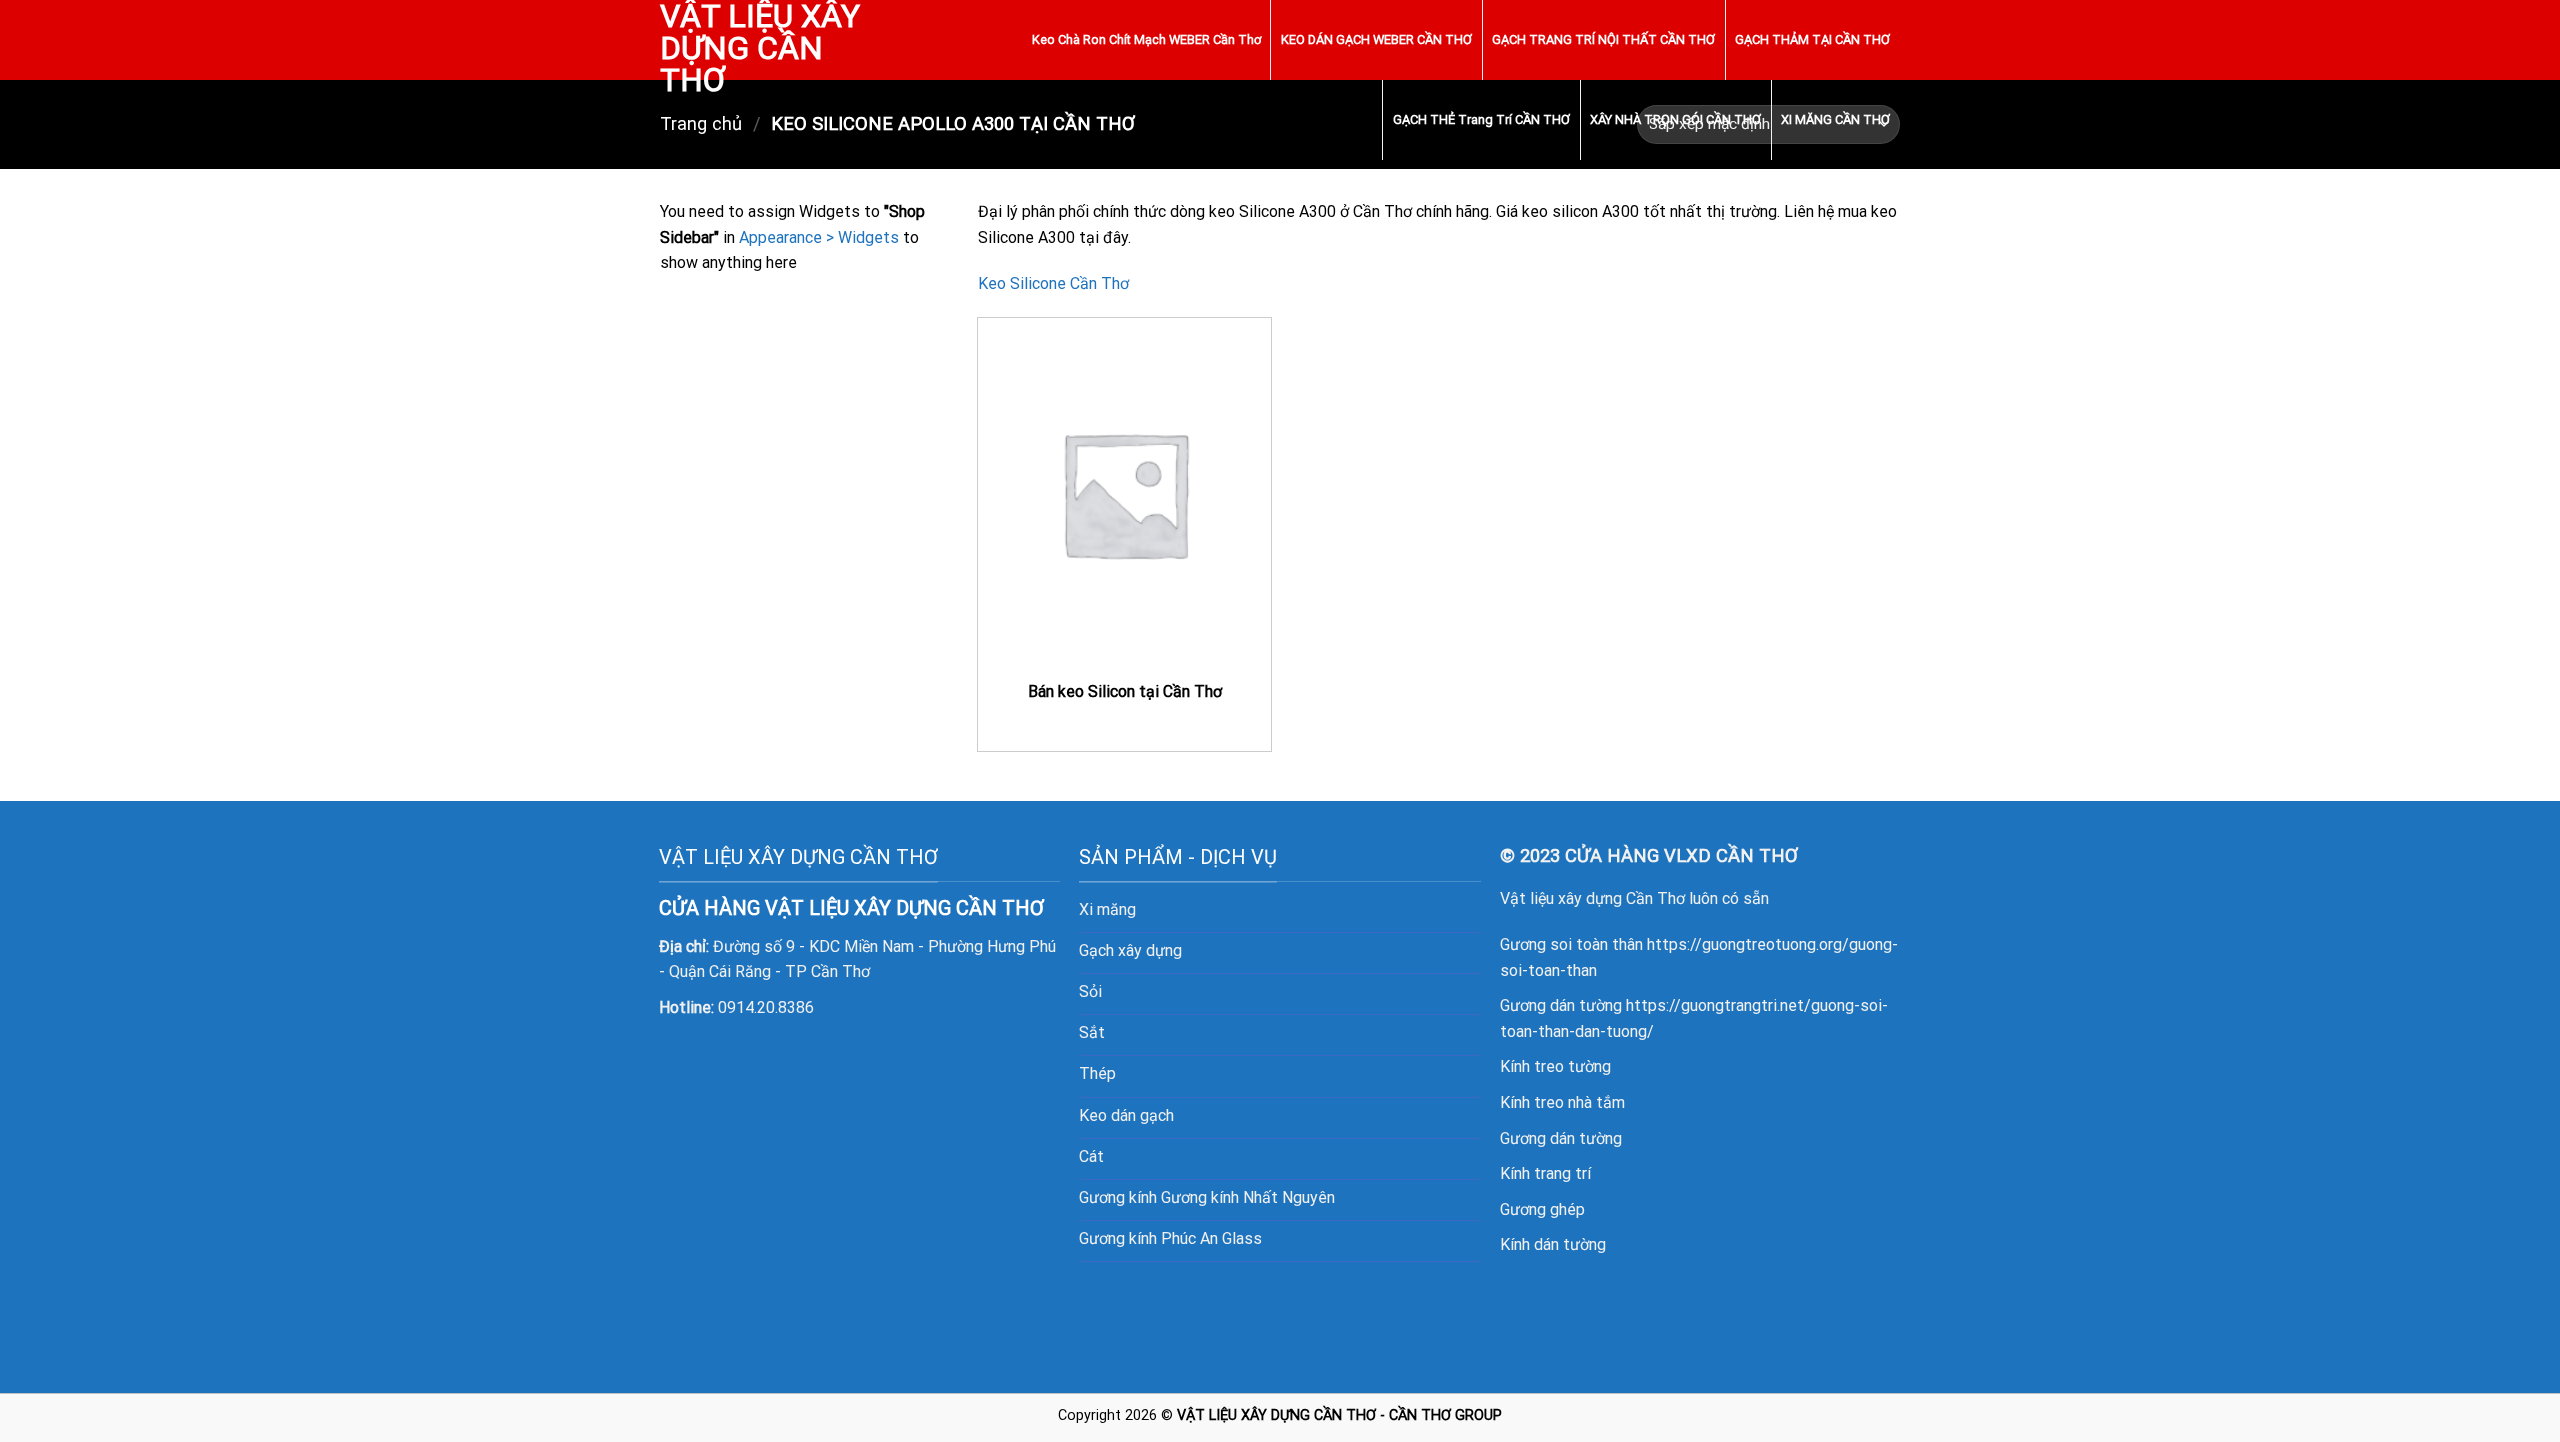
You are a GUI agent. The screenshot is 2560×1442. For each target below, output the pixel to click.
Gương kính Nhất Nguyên (1248, 1197)
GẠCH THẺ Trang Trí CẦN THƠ (1481, 119)
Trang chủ (701, 123)
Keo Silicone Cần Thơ (1053, 283)
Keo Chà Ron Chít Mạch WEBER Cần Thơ (1146, 39)
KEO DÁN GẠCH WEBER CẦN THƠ (1376, 39)
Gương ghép (1542, 1209)
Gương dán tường (1561, 1138)
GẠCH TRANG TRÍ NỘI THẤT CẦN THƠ (1603, 39)
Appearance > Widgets (819, 237)
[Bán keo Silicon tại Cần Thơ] (1124, 493)
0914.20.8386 (766, 1007)
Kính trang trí (1545, 1173)
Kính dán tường (1553, 1244)
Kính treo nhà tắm (1562, 1102)
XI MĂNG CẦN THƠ (1835, 119)
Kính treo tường (1555, 1066)
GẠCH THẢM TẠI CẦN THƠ (1812, 39)
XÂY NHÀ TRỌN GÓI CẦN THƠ (1675, 119)
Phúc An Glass (1211, 1238)
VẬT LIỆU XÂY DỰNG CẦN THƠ (760, 48)
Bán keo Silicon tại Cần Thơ (1125, 691)
